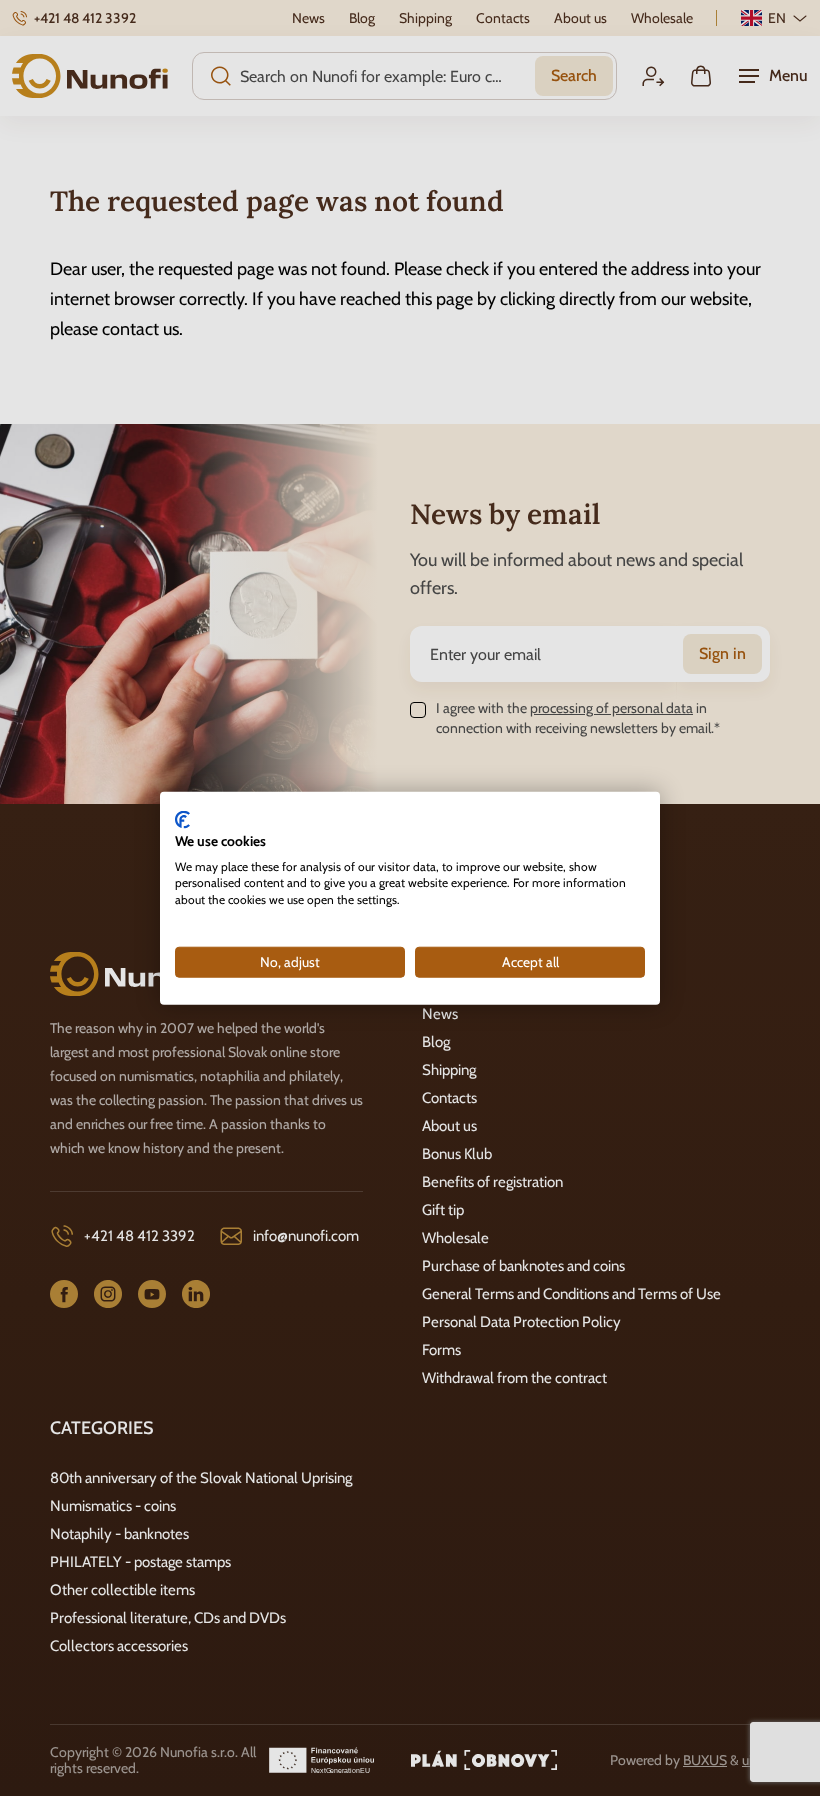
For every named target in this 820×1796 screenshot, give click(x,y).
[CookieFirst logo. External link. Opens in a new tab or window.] (182, 820)
